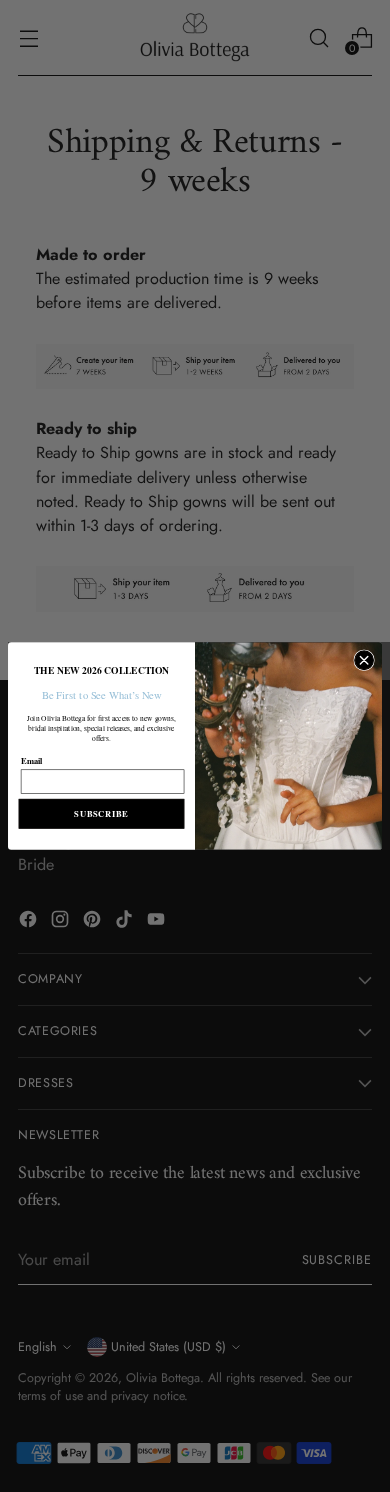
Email (31, 760)
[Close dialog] (364, 660)
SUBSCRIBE (101, 813)
